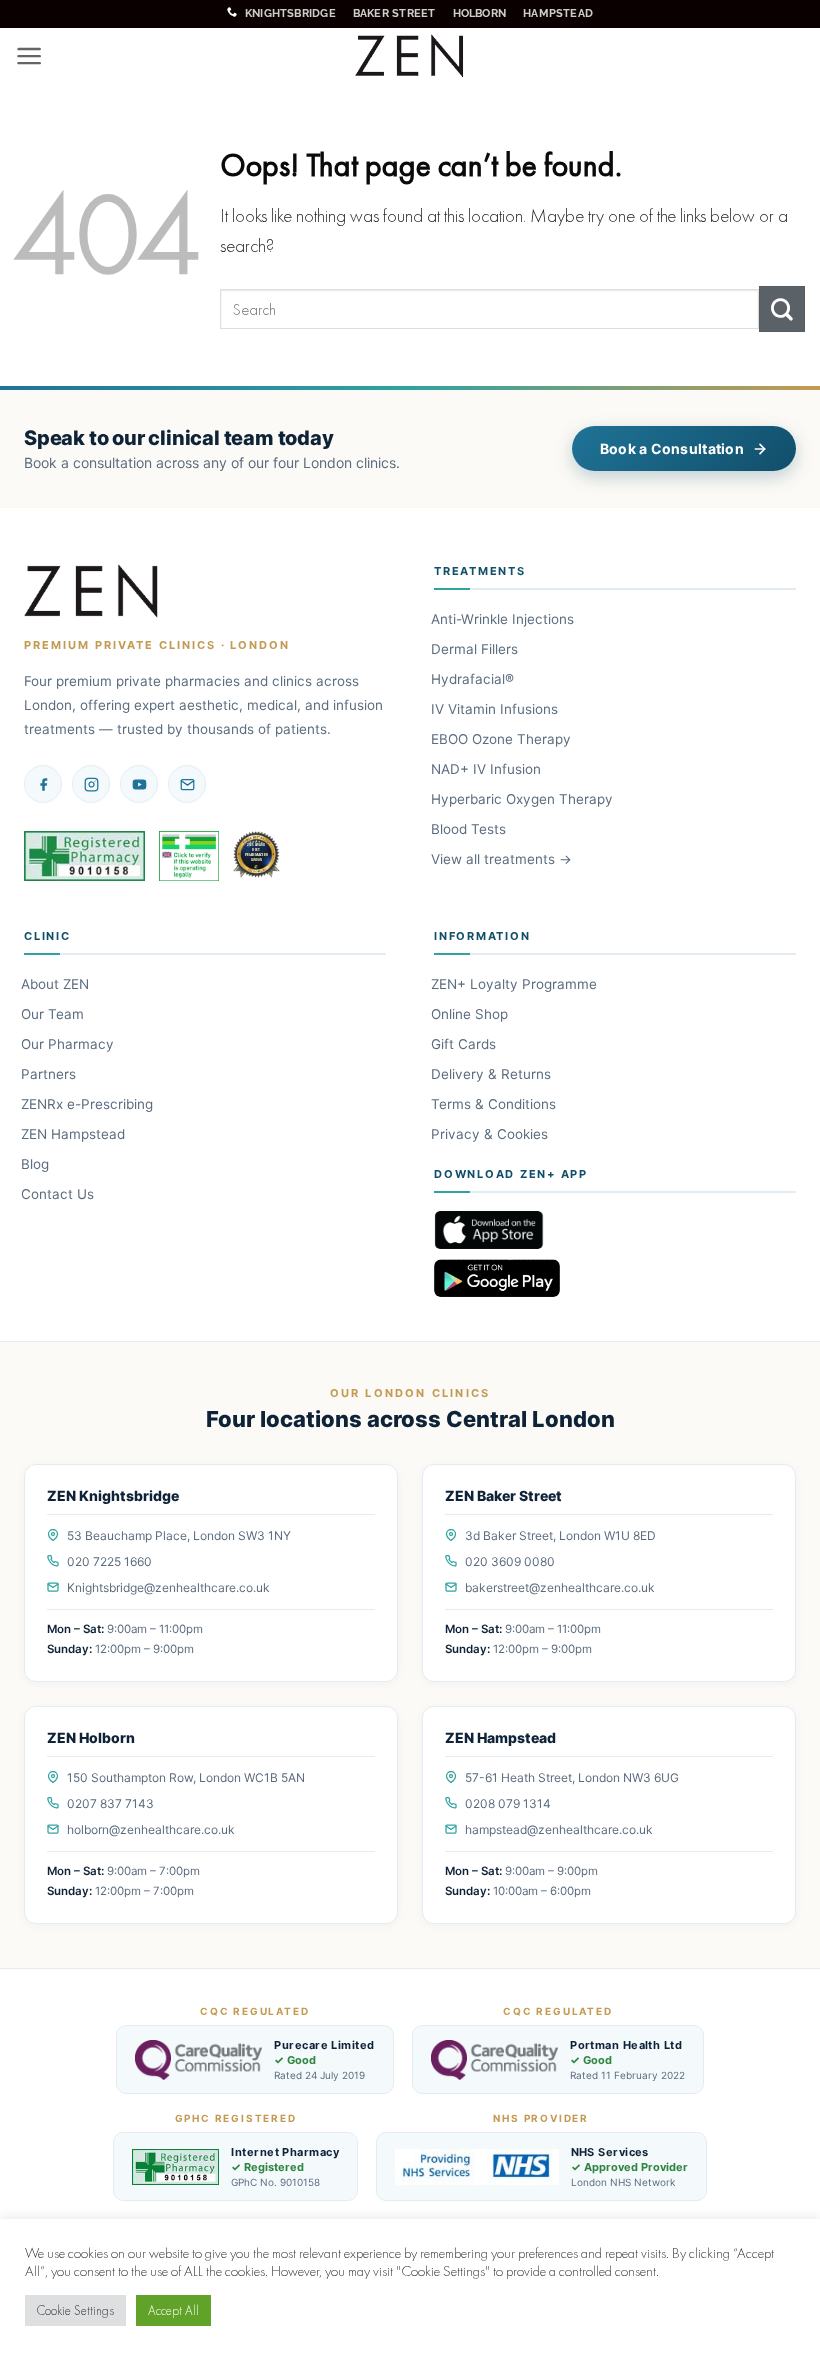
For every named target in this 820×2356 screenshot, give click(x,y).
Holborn (480, 13)
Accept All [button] (173, 2310)
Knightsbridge (290, 13)
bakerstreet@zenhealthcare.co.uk (560, 1587)
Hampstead (558, 13)
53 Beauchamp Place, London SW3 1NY (179, 1535)
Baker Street (394, 13)
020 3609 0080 (510, 1561)
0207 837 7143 (110, 1803)
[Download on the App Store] (615, 1230)
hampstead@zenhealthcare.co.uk (559, 1829)
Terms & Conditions (495, 1104)
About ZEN (56, 984)
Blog (36, 1164)
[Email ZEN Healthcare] (187, 784)
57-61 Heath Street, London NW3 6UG (572, 1777)
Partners (50, 1074)
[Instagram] (91, 784)
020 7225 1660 (109, 1561)
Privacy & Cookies (491, 1134)
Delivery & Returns (492, 1074)
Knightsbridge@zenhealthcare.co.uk (168, 1587)
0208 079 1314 (508, 1803)
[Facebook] (43, 784)
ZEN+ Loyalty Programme (515, 984)
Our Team (54, 1014)
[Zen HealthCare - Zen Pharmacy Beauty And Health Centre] (410, 57)
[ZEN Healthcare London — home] (92, 592)
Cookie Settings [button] (75, 2310)
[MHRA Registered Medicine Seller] (189, 856)
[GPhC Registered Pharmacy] (84, 856)
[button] (29, 56)
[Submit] (782, 309)
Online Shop (471, 1014)
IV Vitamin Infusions (496, 709)
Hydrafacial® (474, 679)
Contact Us (59, 1194)
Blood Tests (470, 829)
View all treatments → (503, 859)
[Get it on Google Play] (615, 1278)
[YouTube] (139, 784)
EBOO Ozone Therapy (502, 739)
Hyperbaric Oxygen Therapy (523, 799)
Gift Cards (465, 1044)
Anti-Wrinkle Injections (504, 619)
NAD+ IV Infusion (487, 769)
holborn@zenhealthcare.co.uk (151, 1829)
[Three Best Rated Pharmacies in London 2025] (258, 856)
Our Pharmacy (69, 1044)
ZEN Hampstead (74, 1134)
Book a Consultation (672, 448)
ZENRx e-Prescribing (88, 1104)
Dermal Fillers (476, 649)
